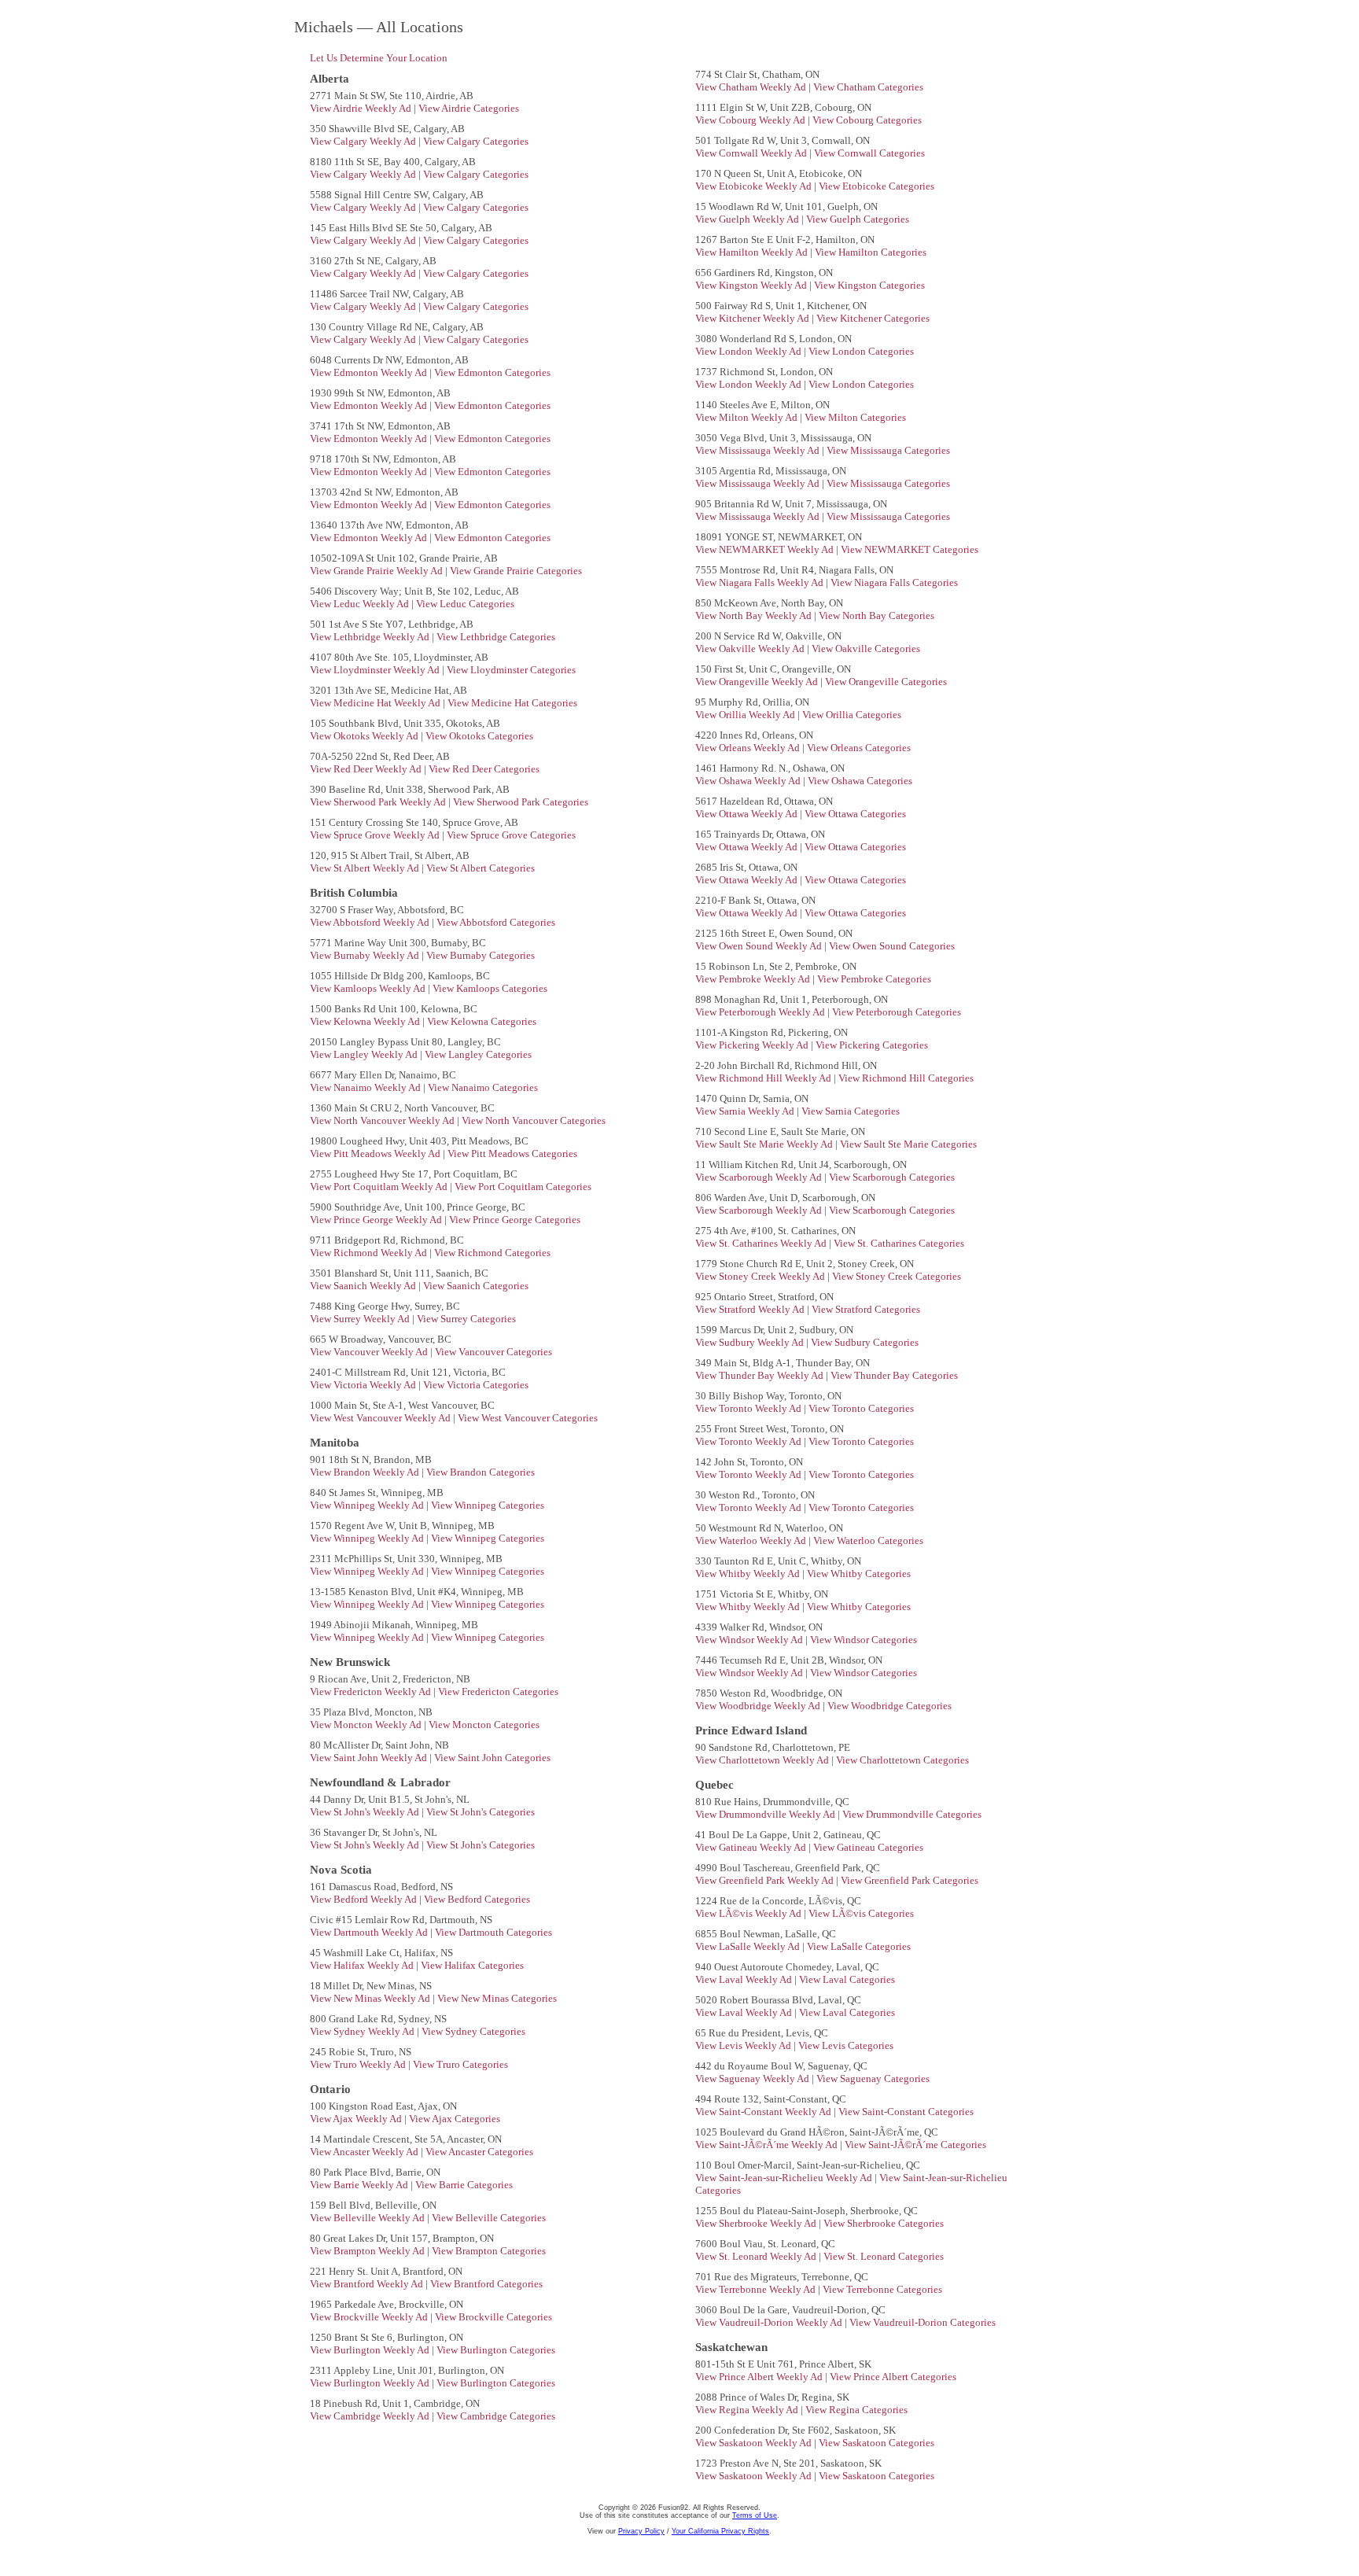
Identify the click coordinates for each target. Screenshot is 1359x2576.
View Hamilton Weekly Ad (753, 252)
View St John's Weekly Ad (366, 1812)
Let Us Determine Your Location (379, 58)
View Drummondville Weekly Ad (766, 1814)
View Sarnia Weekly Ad (746, 1111)
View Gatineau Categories (868, 1847)
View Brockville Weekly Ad (370, 2317)
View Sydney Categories (473, 2031)
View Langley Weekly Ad (365, 1054)
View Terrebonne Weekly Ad (757, 2289)
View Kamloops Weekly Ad (369, 988)
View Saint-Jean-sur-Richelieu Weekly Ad (785, 2178)
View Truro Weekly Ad (359, 2064)
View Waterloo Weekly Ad (752, 1540)
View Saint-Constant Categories (906, 2112)
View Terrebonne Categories (882, 2289)
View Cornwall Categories (869, 153)
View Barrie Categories (464, 2185)
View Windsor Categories (864, 1640)
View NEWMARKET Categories (910, 549)
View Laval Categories (847, 1979)
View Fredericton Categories (498, 1692)
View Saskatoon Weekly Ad (755, 2443)
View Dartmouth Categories (494, 1932)
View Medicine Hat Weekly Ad (376, 703)
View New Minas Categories (497, 1998)
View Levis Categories (846, 2045)
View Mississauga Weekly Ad (759, 450)
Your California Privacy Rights (720, 2531)
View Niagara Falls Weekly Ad (761, 582)
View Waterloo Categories (868, 1540)
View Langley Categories (478, 1054)
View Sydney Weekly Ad (363, 2031)
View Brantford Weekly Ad (368, 2284)
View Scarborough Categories (892, 1177)
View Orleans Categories (859, 748)
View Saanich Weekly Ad (364, 1286)
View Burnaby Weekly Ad (366, 955)
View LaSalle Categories (859, 1946)
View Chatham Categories (868, 87)
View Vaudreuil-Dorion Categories (923, 2322)
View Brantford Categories (486, 2284)
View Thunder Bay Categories (894, 1375)
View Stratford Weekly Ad (751, 1309)
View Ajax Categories (455, 2119)
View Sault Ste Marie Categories (908, 1144)
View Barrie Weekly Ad (360, 2185)
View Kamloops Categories (490, 988)
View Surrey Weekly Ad (361, 1319)
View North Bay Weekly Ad (755, 615)
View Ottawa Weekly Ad (748, 814)
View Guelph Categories (858, 219)
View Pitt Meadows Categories (512, 1153)
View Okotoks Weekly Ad (365, 736)
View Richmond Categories (492, 1253)
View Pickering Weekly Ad (753, 1045)
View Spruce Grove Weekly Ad (376, 835)
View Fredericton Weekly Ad (372, 1692)
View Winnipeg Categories (488, 1505)
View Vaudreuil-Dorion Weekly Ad (770, 2322)
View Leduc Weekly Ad (361, 604)
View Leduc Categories (465, 604)
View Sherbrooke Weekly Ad (757, 2223)
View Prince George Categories (515, 1220)
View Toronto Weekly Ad (749, 1408)
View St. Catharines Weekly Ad (762, 1243)
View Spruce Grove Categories (511, 835)
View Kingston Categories (869, 285)
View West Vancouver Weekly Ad (381, 1418)
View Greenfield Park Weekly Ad (766, 1880)
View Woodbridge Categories (889, 1706)
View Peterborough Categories (897, 1012)
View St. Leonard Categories (884, 2256)
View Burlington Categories (496, 2350)
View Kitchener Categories (873, 318)
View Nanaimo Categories (483, 1087)
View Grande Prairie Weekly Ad (377, 571)
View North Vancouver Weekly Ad (383, 1120)
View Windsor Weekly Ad (750, 1640)
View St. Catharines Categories (899, 1243)
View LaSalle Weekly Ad (749, 1946)
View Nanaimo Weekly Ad (366, 1087)
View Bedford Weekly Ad (365, 1899)
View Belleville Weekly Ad (368, 2218)
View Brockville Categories (494, 2317)
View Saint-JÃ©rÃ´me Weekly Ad (768, 2145)
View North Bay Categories (877, 615)
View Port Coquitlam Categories (523, 1187)
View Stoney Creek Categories (897, 1276)
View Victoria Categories (476, 1385)
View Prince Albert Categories (893, 2377)
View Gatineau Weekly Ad (752, 1847)
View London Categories (861, 351)
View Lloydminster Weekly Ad (376, 670)
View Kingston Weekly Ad (752, 285)
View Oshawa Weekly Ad (749, 781)
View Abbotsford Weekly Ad (371, 922)
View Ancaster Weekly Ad (365, 2152)
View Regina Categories (856, 2410)
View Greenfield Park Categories (910, 1880)
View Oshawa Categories (860, 781)
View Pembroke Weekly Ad (754, 979)
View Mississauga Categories (888, 450)
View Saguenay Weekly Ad (753, 2078)
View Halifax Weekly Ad (363, 1965)
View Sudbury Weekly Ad (751, 1342)
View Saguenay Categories (873, 2078)
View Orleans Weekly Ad (749, 748)
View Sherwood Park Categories (521, 802)
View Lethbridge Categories (496, 637)
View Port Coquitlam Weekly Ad (380, 1187)
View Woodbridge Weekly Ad (759, 1706)
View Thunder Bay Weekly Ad (761, 1375)
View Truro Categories (460, 2064)
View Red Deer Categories (484, 769)
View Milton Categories (855, 417)
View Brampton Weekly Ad (368, 2251)
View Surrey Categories (466, 1319)
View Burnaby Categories (481, 955)
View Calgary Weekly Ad (364, 141)
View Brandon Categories (481, 1472)
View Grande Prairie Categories (516, 571)
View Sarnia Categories (851, 1111)
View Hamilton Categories (871, 252)
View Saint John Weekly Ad (370, 1758)
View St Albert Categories (481, 868)
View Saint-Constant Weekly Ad (764, 2112)
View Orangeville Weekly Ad (758, 682)
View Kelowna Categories (482, 1021)
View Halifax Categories (472, 1965)
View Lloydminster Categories (511, 670)
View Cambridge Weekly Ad (371, 2416)
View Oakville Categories (866, 649)
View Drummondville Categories (912, 1814)
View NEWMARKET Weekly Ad (766, 549)
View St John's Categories (481, 1812)
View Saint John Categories (492, 1758)
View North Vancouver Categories (534, 1120)
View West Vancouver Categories (528, 1418)
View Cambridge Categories (496, 2416)
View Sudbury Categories (865, 1342)
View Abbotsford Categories (496, 922)
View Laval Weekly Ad (745, 1979)
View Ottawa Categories (855, 814)
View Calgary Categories (476, 141)
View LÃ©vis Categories (861, 1913)
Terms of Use (755, 2515)
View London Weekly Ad (749, 351)
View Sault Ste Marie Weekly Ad (765, 1144)
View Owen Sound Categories (892, 946)
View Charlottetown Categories (902, 1760)
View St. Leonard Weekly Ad (757, 2256)
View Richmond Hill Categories (906, 1078)
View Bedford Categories (477, 1899)
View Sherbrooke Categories (884, 2223)
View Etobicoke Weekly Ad (755, 186)
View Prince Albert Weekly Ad (760, 2377)
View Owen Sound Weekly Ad (760, 946)
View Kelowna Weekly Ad (366, 1021)
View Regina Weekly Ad (748, 2410)
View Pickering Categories (872, 1045)
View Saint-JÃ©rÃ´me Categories (915, 2145)
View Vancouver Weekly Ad (370, 1352)
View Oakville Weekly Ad (751, 649)
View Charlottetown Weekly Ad (763, 1760)
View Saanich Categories (476, 1286)
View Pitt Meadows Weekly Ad (376, 1153)
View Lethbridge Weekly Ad (371, 637)
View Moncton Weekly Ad (367, 1725)
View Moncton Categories (484, 1725)
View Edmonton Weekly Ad (370, 372)
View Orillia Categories (852, 715)
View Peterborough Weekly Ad (761, 1012)
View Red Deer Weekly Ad (367, 769)
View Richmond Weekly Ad (370, 1253)
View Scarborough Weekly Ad (760, 1177)
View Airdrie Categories (469, 108)
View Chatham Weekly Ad (752, 87)
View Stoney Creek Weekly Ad (761, 1276)
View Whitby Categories (859, 1574)
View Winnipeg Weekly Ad (368, 1505)
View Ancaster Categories (479, 2152)
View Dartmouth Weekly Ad (370, 1932)
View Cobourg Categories (867, 120)
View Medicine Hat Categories (512, 703)
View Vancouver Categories (494, 1352)
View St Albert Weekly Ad (366, 868)
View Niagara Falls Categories (894, 582)
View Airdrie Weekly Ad (362, 108)
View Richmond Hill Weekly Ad (764, 1078)
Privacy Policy (641, 2531)
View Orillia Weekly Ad (746, 715)
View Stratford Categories (866, 1309)
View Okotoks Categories (479, 736)
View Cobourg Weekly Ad (751, 120)
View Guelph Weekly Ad (748, 219)
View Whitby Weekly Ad (749, 1574)
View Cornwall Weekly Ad (752, 153)
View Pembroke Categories (874, 979)
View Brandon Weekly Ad (366, 1472)
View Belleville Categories (489, 2218)
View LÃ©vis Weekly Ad (749, 1913)
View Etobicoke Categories (877, 186)
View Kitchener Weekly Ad (753, 318)
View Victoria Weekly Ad (364, 1385)
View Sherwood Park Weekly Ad (379, 802)
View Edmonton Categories (492, 372)
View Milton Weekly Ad (748, 417)
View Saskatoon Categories (877, 2443)
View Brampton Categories (489, 2251)
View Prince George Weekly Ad (377, 1220)
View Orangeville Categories (886, 682)
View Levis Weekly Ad (744, 2045)
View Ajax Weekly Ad (357, 2119)
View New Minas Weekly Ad (371, 1998)
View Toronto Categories (861, 1408)
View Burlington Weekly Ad (371, 2350)
